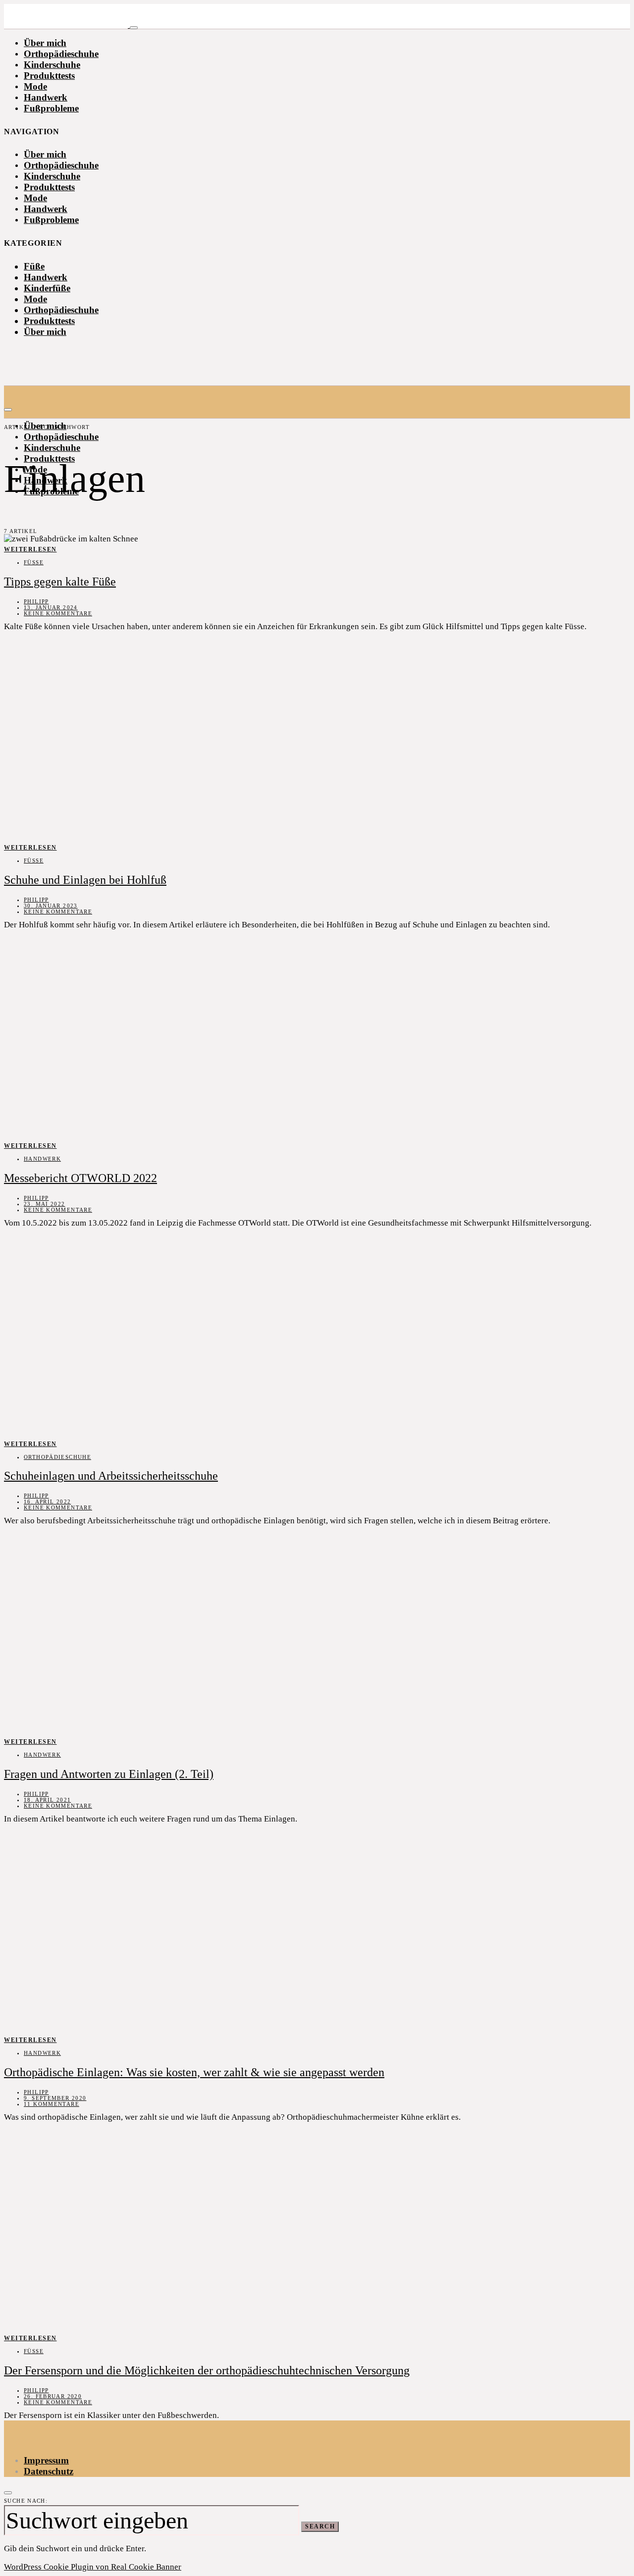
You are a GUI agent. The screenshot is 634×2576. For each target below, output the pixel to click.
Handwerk (46, 97)
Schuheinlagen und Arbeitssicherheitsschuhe (111, 1476)
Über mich (45, 43)
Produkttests (49, 76)
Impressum (46, 2460)
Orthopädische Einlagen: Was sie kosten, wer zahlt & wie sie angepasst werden (194, 2072)
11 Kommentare (52, 2104)
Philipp (36, 601)
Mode (35, 86)
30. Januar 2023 (51, 906)
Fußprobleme (51, 108)
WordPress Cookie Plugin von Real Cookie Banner (93, 2567)
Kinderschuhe (52, 65)
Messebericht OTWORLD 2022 (80, 1178)
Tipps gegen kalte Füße (60, 582)
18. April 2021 (47, 1800)
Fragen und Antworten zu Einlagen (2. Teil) (109, 1774)
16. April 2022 (47, 1502)
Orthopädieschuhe (61, 54)
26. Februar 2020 (53, 2396)
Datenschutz (49, 2471)
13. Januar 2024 (51, 607)
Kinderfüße (47, 288)
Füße (34, 266)
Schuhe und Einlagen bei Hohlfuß (85, 880)
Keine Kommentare (58, 613)
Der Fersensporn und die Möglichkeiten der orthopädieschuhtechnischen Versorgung (207, 2370)
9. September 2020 (55, 2098)
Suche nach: (26, 2501)
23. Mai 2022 (45, 1204)
